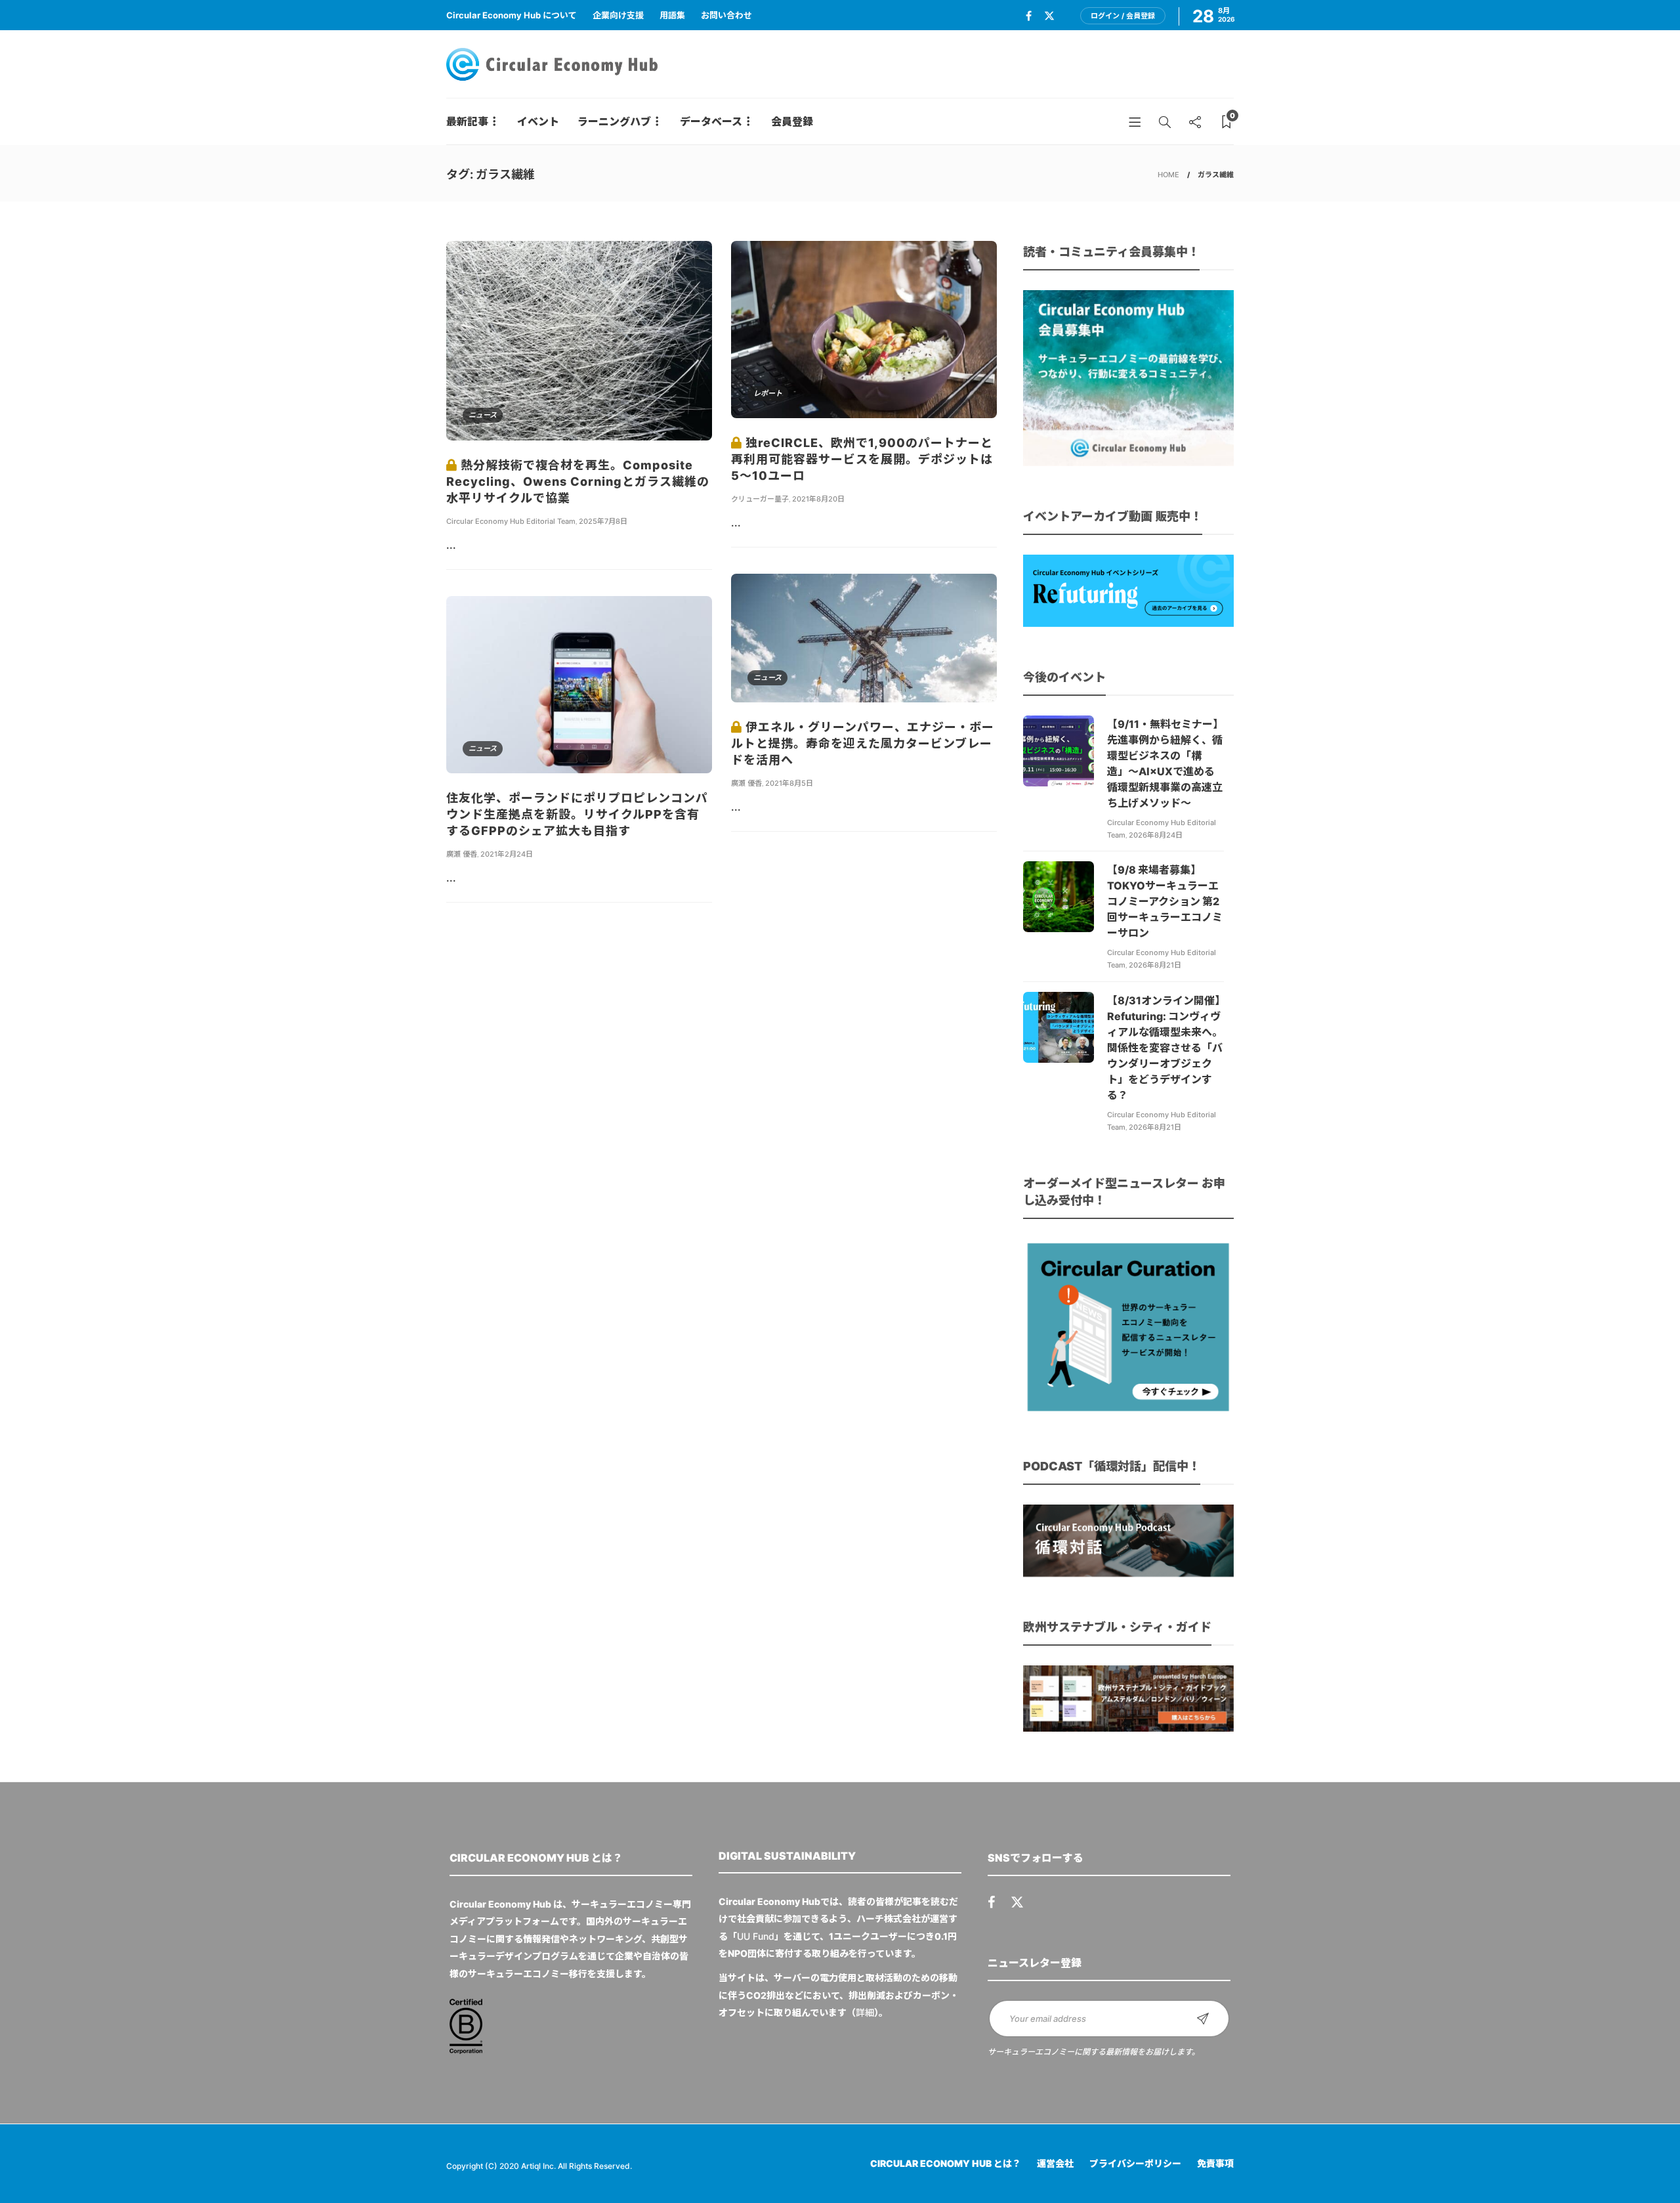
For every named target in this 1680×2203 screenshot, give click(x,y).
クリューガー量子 (760, 499)
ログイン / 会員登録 (1123, 16)
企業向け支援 (618, 15)
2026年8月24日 (1156, 835)
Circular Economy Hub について (512, 15)
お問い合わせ (726, 15)
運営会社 (1055, 2163)
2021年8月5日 (789, 783)
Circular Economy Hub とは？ (946, 2163)
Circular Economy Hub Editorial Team (511, 521)
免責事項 (1215, 2163)
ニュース (483, 415)
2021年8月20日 (818, 499)
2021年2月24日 (507, 854)
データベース (711, 121)
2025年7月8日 (603, 521)
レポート (768, 393)
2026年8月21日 (1155, 965)
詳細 (865, 2012)
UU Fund (756, 1936)
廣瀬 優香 (746, 783)
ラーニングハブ (614, 121)
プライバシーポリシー (1135, 2163)
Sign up (1203, 2019)
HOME (1168, 175)
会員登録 (792, 121)
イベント (538, 121)
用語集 (672, 15)
